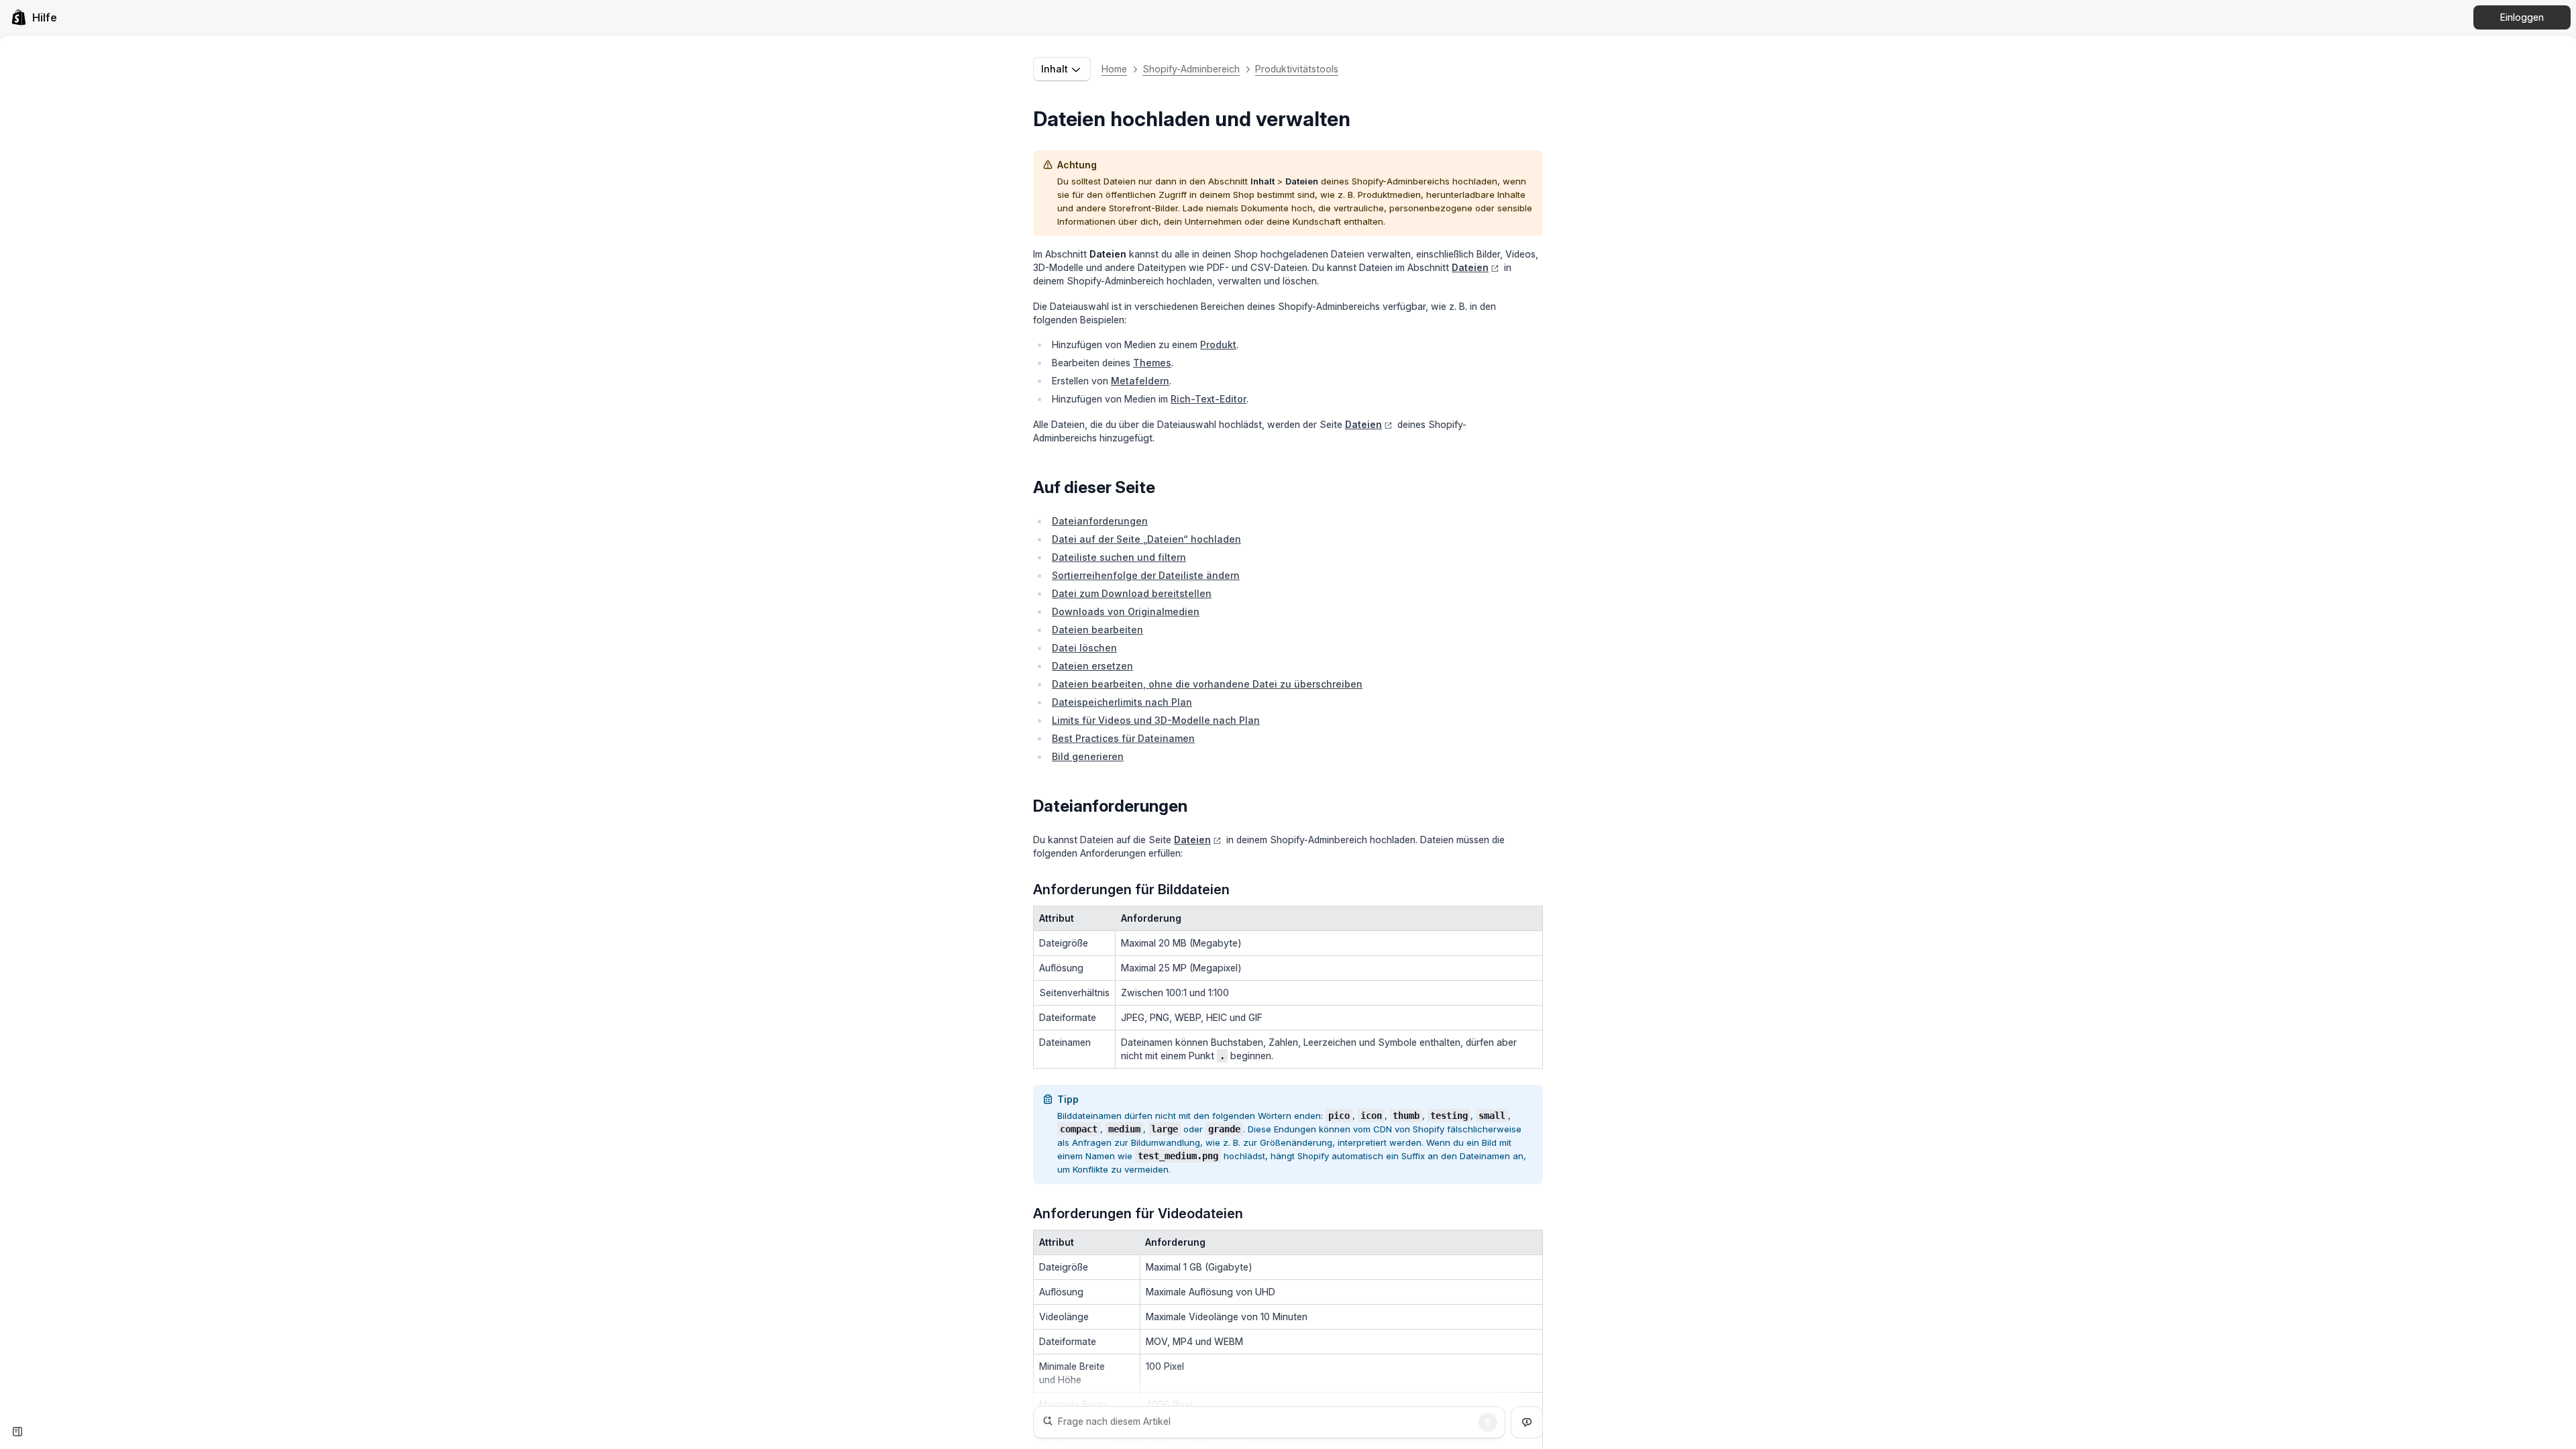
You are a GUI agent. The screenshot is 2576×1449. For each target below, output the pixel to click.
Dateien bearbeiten (1097, 630)
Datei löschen (1084, 648)
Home (1114, 69)
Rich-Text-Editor (1209, 399)
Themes (1152, 363)
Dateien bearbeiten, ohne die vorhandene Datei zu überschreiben (1207, 684)
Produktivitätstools (1297, 69)
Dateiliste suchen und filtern (1119, 557)
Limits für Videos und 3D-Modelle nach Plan (1156, 720)
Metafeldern (1140, 381)
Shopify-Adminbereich (1191, 69)
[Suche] (1488, 1422)
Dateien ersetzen (1092, 666)
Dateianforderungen (1100, 521)
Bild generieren (1088, 756)
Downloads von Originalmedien (1126, 611)
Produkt (1218, 344)
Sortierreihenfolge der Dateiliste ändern (1146, 575)
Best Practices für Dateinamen (1123, 738)
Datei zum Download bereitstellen (1132, 593)
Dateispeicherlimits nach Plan (1122, 702)
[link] (34, 17)
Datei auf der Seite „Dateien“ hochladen (1146, 539)
